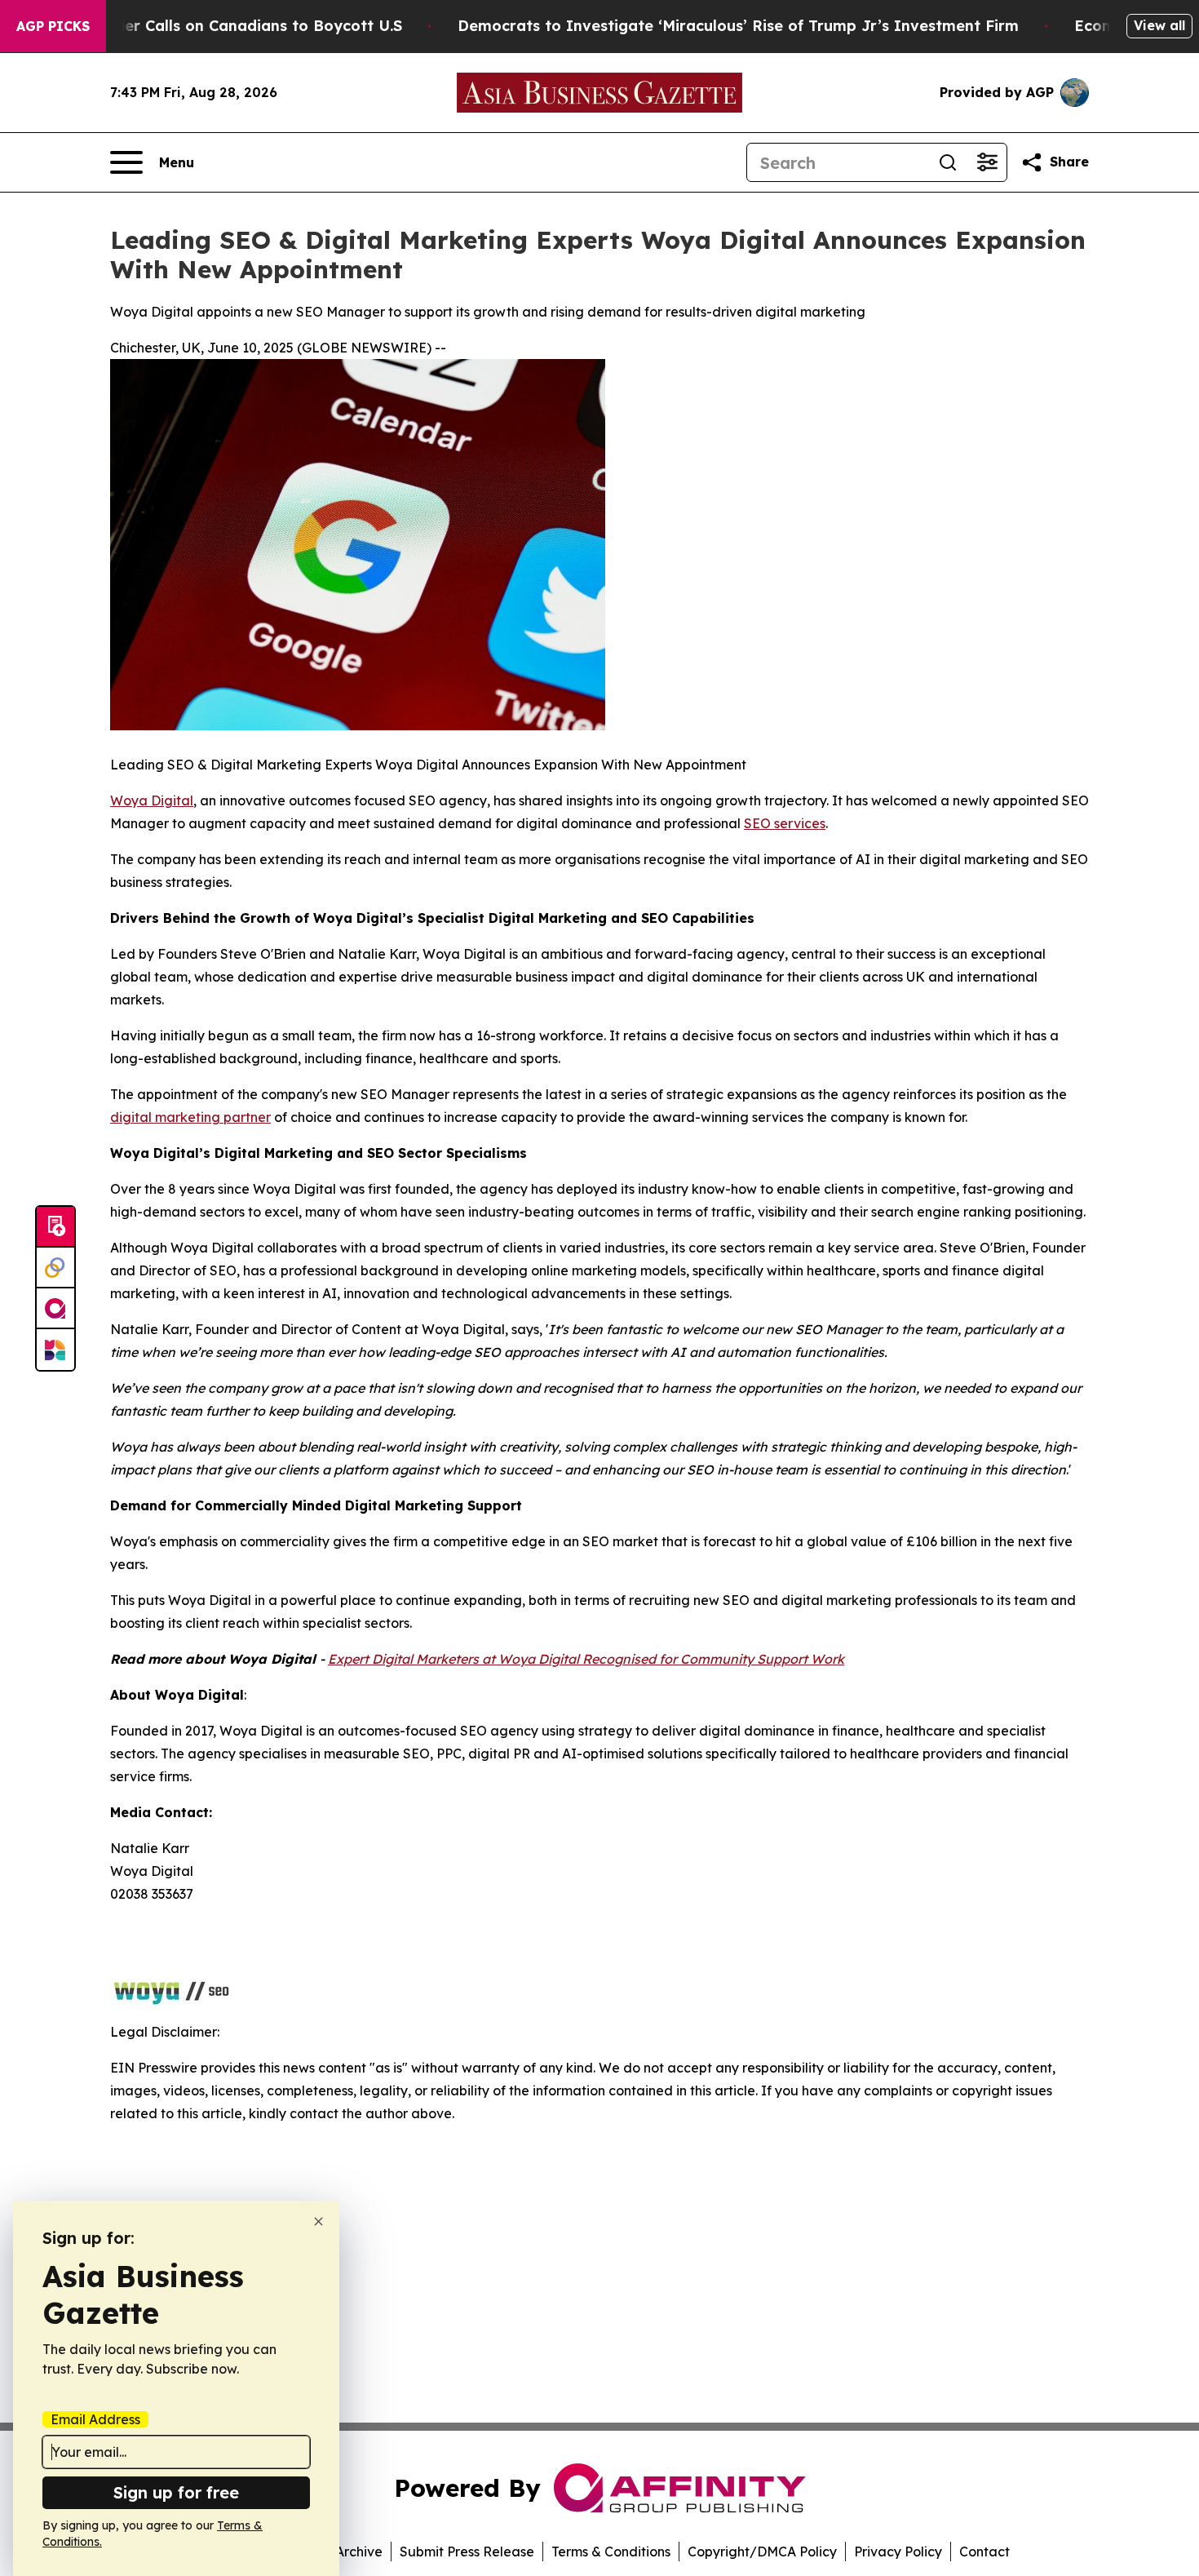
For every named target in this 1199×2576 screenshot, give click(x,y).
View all (1159, 25)
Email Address (95, 2419)
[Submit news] (55, 1227)
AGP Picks (53, 26)
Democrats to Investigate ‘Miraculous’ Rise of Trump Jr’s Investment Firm (738, 26)
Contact (984, 2552)
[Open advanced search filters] (987, 162)
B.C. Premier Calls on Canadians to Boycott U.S (226, 26)
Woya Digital (152, 800)
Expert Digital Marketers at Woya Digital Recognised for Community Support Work (586, 1659)
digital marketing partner (190, 1117)
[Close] (319, 2221)
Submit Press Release (467, 2552)
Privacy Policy (898, 2552)
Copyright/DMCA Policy (762, 2552)
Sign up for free (176, 2492)
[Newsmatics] (55, 1350)
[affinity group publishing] (55, 1309)
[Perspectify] (55, 1268)
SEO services (785, 823)
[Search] (948, 162)
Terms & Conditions (611, 2552)
